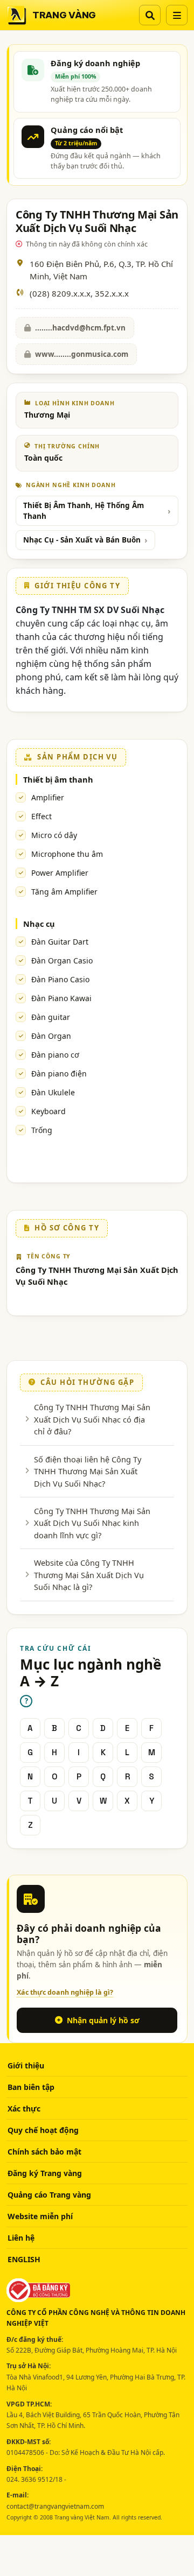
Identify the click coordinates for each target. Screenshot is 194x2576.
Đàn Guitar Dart (60, 942)
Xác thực (24, 2109)
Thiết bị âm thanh (58, 779)
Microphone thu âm (67, 854)
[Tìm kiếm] (150, 15)
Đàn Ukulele (53, 1092)
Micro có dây (54, 835)
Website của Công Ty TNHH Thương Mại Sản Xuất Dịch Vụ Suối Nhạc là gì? (89, 1575)
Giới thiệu (26, 2065)
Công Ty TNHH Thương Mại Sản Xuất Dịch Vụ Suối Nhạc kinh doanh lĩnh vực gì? (92, 1523)
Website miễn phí (40, 2216)
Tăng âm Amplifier (64, 892)
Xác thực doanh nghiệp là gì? (65, 1992)
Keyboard (48, 1111)
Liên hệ (21, 2238)
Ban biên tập (31, 2087)
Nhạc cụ (39, 924)
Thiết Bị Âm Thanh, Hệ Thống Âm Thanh (84, 511)
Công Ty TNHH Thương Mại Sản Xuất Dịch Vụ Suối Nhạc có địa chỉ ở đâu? (92, 1419)
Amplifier (48, 797)
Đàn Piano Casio (60, 979)
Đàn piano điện (59, 1074)
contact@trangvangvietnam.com (55, 2506)
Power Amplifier (60, 873)
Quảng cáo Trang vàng (49, 2195)
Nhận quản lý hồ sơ (103, 2020)
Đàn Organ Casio (62, 960)
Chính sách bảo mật (44, 2152)
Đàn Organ (51, 1036)
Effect (41, 816)
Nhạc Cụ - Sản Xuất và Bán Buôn (82, 540)
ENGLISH (24, 2259)
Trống (42, 1130)
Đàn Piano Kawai (61, 998)
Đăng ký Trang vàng (45, 2173)
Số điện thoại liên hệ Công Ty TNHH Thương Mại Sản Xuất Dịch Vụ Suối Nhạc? (88, 1471)
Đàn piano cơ (55, 1055)
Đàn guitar (51, 1017)
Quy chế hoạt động (43, 2130)
